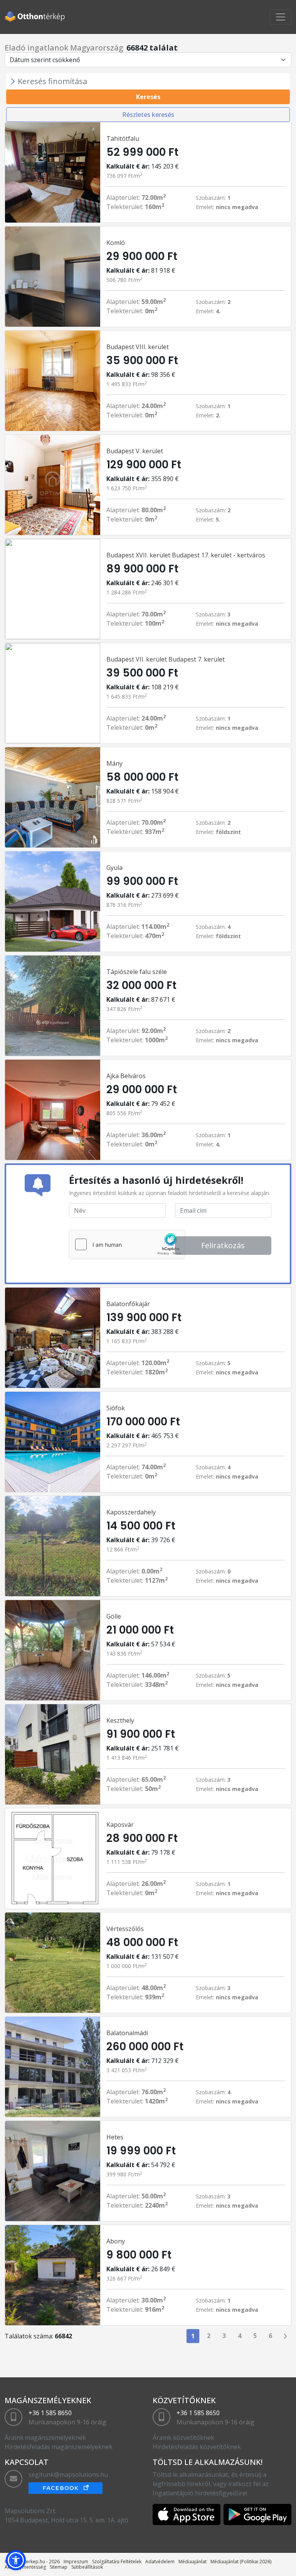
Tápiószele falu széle (137, 972)
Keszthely (120, 1720)
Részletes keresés (148, 115)
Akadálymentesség (25, 2567)
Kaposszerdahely (131, 1512)
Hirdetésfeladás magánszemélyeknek (59, 2447)
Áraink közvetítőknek (183, 2438)
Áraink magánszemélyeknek (45, 2438)
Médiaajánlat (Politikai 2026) (241, 2562)
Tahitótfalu (123, 138)
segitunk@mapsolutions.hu (68, 2475)
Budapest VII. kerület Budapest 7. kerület (166, 659)
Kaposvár (120, 1825)
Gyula (114, 868)
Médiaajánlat (193, 2562)
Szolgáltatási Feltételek (117, 2562)
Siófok (116, 1408)
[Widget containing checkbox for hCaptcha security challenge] (127, 1244)
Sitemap (59, 2567)
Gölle (114, 1616)
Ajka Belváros (126, 1076)
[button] (16, 2560)
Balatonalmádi (127, 2033)
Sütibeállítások (87, 2567)
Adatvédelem (160, 2562)
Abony (116, 2241)
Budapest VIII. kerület (138, 347)
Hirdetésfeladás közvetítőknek (197, 2447)
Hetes (115, 2137)
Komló (116, 243)
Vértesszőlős (125, 1929)
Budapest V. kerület (135, 451)
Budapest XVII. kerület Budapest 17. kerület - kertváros (186, 555)
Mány (114, 763)
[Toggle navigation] (281, 17)
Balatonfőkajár (128, 1304)
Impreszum (76, 2562)
